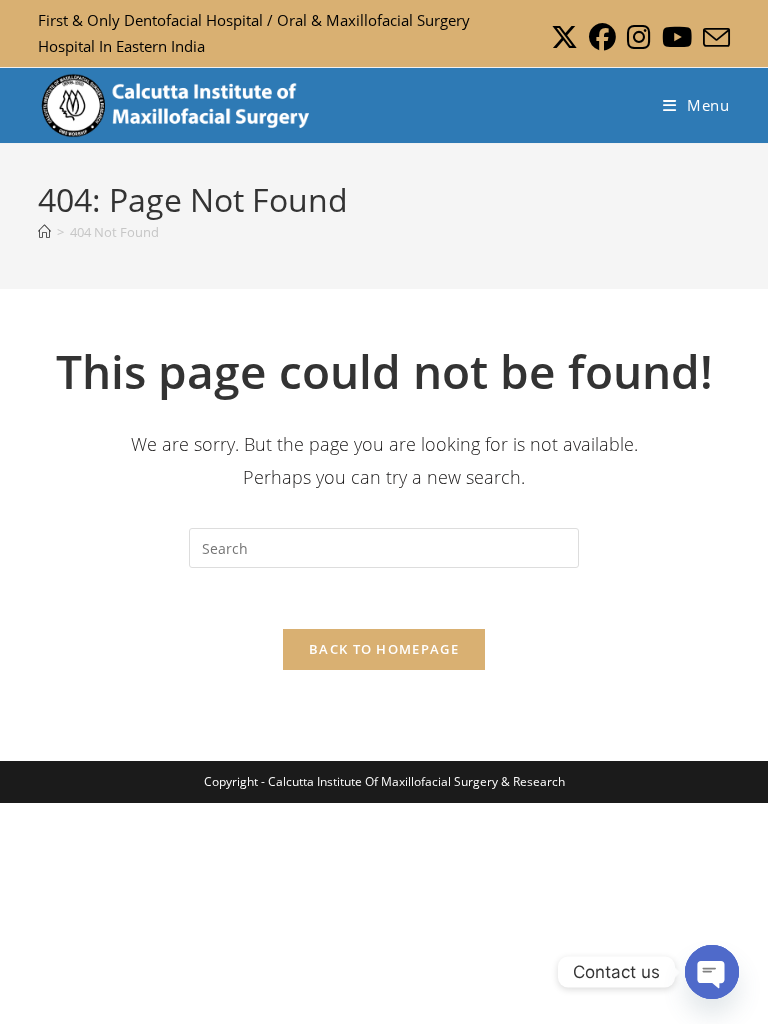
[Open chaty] (712, 972)
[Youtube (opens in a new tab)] (676, 37)
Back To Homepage (384, 649)
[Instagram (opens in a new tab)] (638, 37)
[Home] (44, 232)
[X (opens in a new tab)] (564, 37)
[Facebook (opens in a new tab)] (602, 37)
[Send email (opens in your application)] (713, 37)
